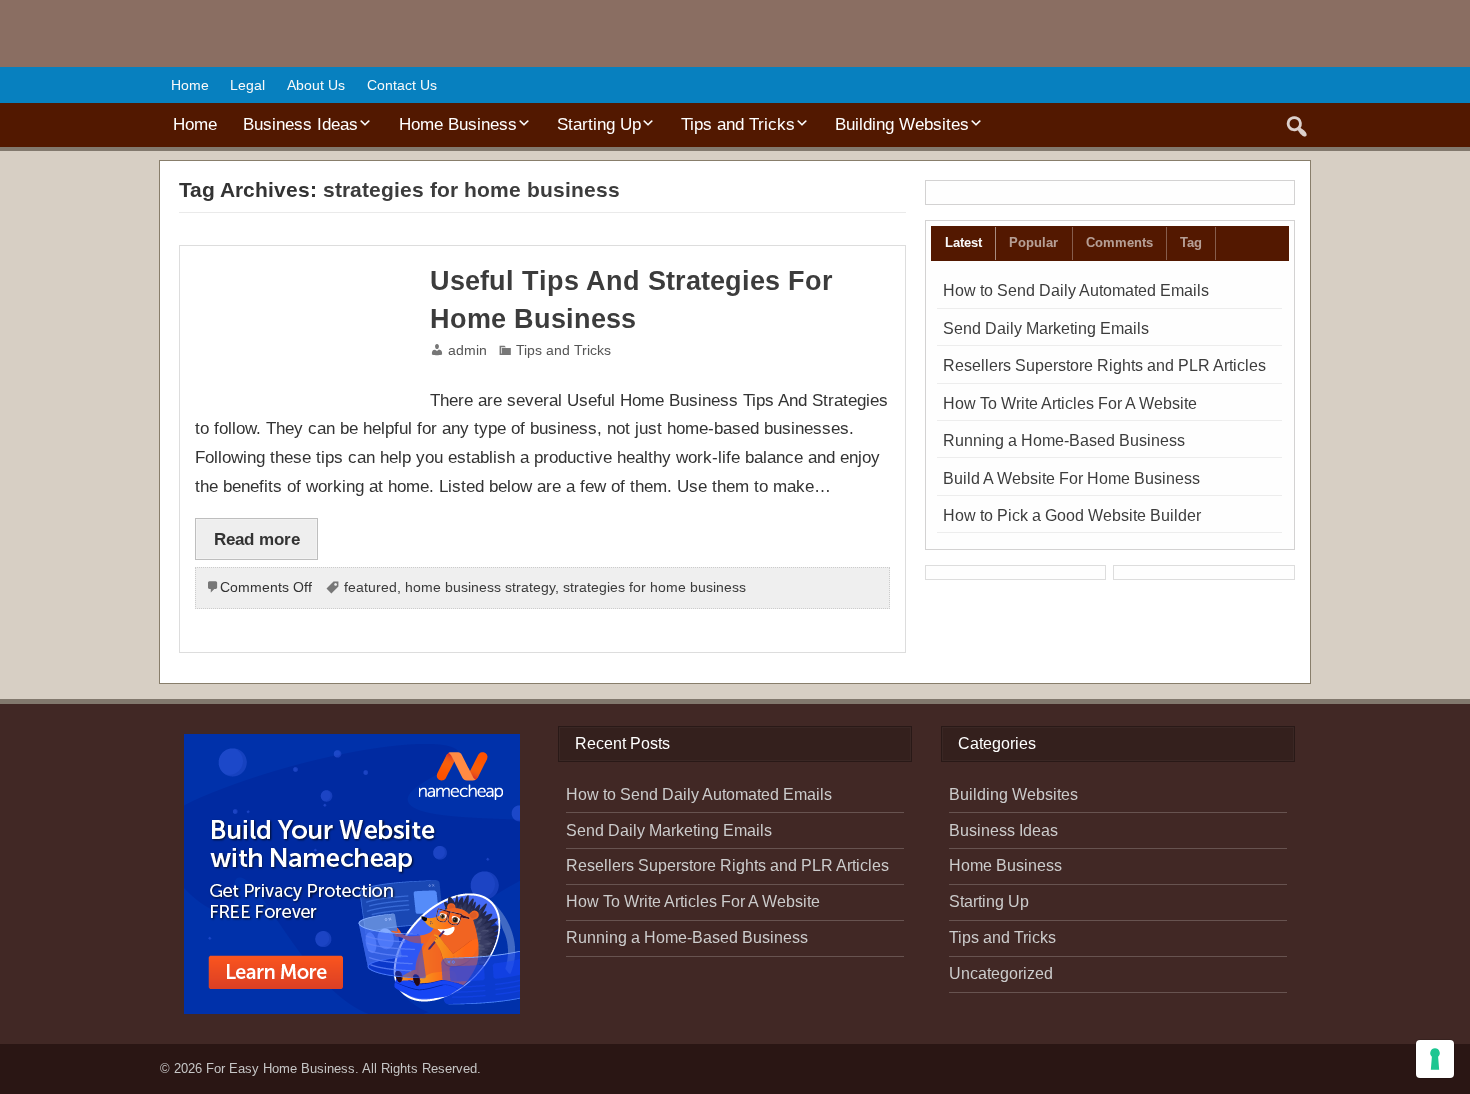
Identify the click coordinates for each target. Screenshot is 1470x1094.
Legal (247, 85)
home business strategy (480, 587)
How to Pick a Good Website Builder (1072, 515)
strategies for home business (654, 587)
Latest (963, 242)
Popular (1033, 242)
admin (467, 350)
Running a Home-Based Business (1064, 440)
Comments (1119, 242)
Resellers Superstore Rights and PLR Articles (1104, 365)
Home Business (458, 124)
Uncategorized (1001, 973)
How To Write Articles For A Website (1070, 403)
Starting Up (599, 124)
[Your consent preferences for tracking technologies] (1435, 1059)
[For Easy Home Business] (253, 37)
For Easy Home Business (280, 1068)
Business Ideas (300, 124)
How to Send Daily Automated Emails (1076, 290)
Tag (1191, 242)
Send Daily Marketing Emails (1046, 328)
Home (190, 85)
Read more (257, 539)
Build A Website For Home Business (1071, 478)
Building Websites (902, 124)
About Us (316, 85)
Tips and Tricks (738, 124)
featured (370, 587)
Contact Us (402, 85)
